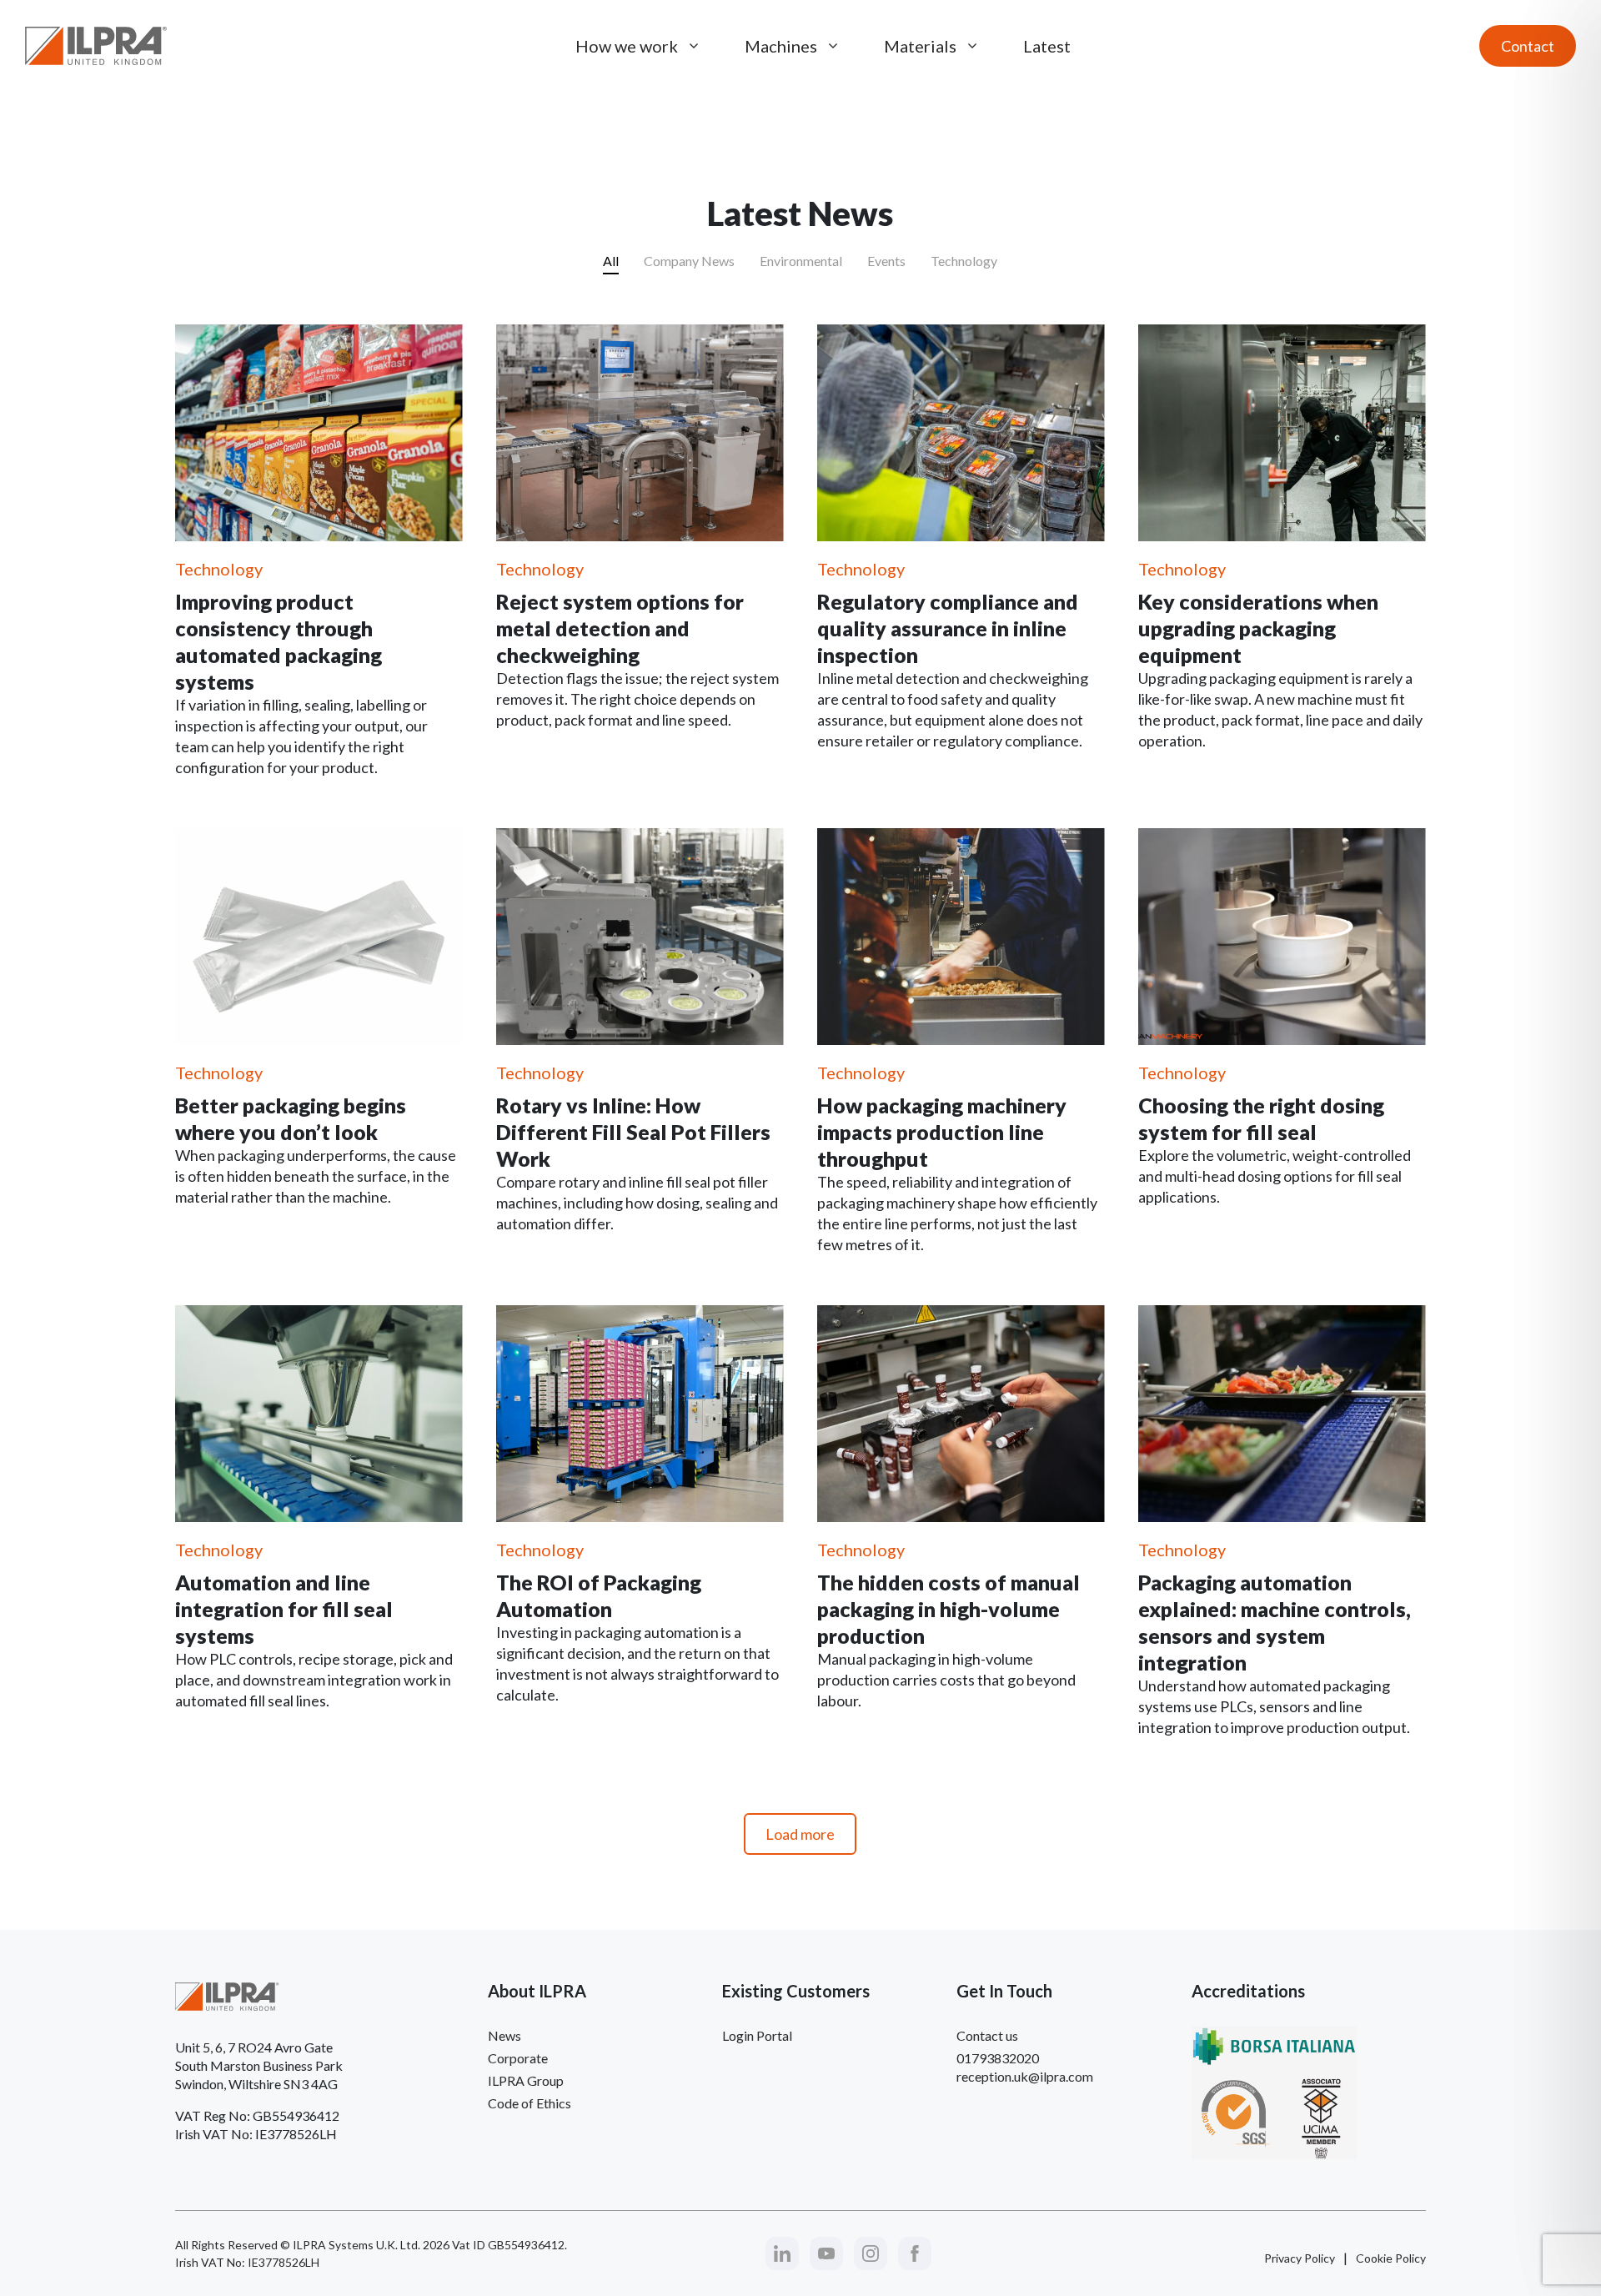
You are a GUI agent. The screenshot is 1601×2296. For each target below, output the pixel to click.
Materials (920, 46)
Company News (689, 261)
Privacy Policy (1300, 2258)
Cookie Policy (1391, 2258)
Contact (1528, 46)
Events (886, 261)
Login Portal (757, 2035)
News (504, 2035)
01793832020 (998, 2058)
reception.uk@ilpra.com (1025, 2076)
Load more (800, 1834)
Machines (781, 46)
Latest (1047, 46)
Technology (964, 261)
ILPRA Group (526, 2080)
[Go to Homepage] (96, 46)
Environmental (801, 261)
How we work (627, 46)
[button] (782, 2253)
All (611, 261)
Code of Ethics (529, 2103)
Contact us (987, 2035)
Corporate (518, 2058)
